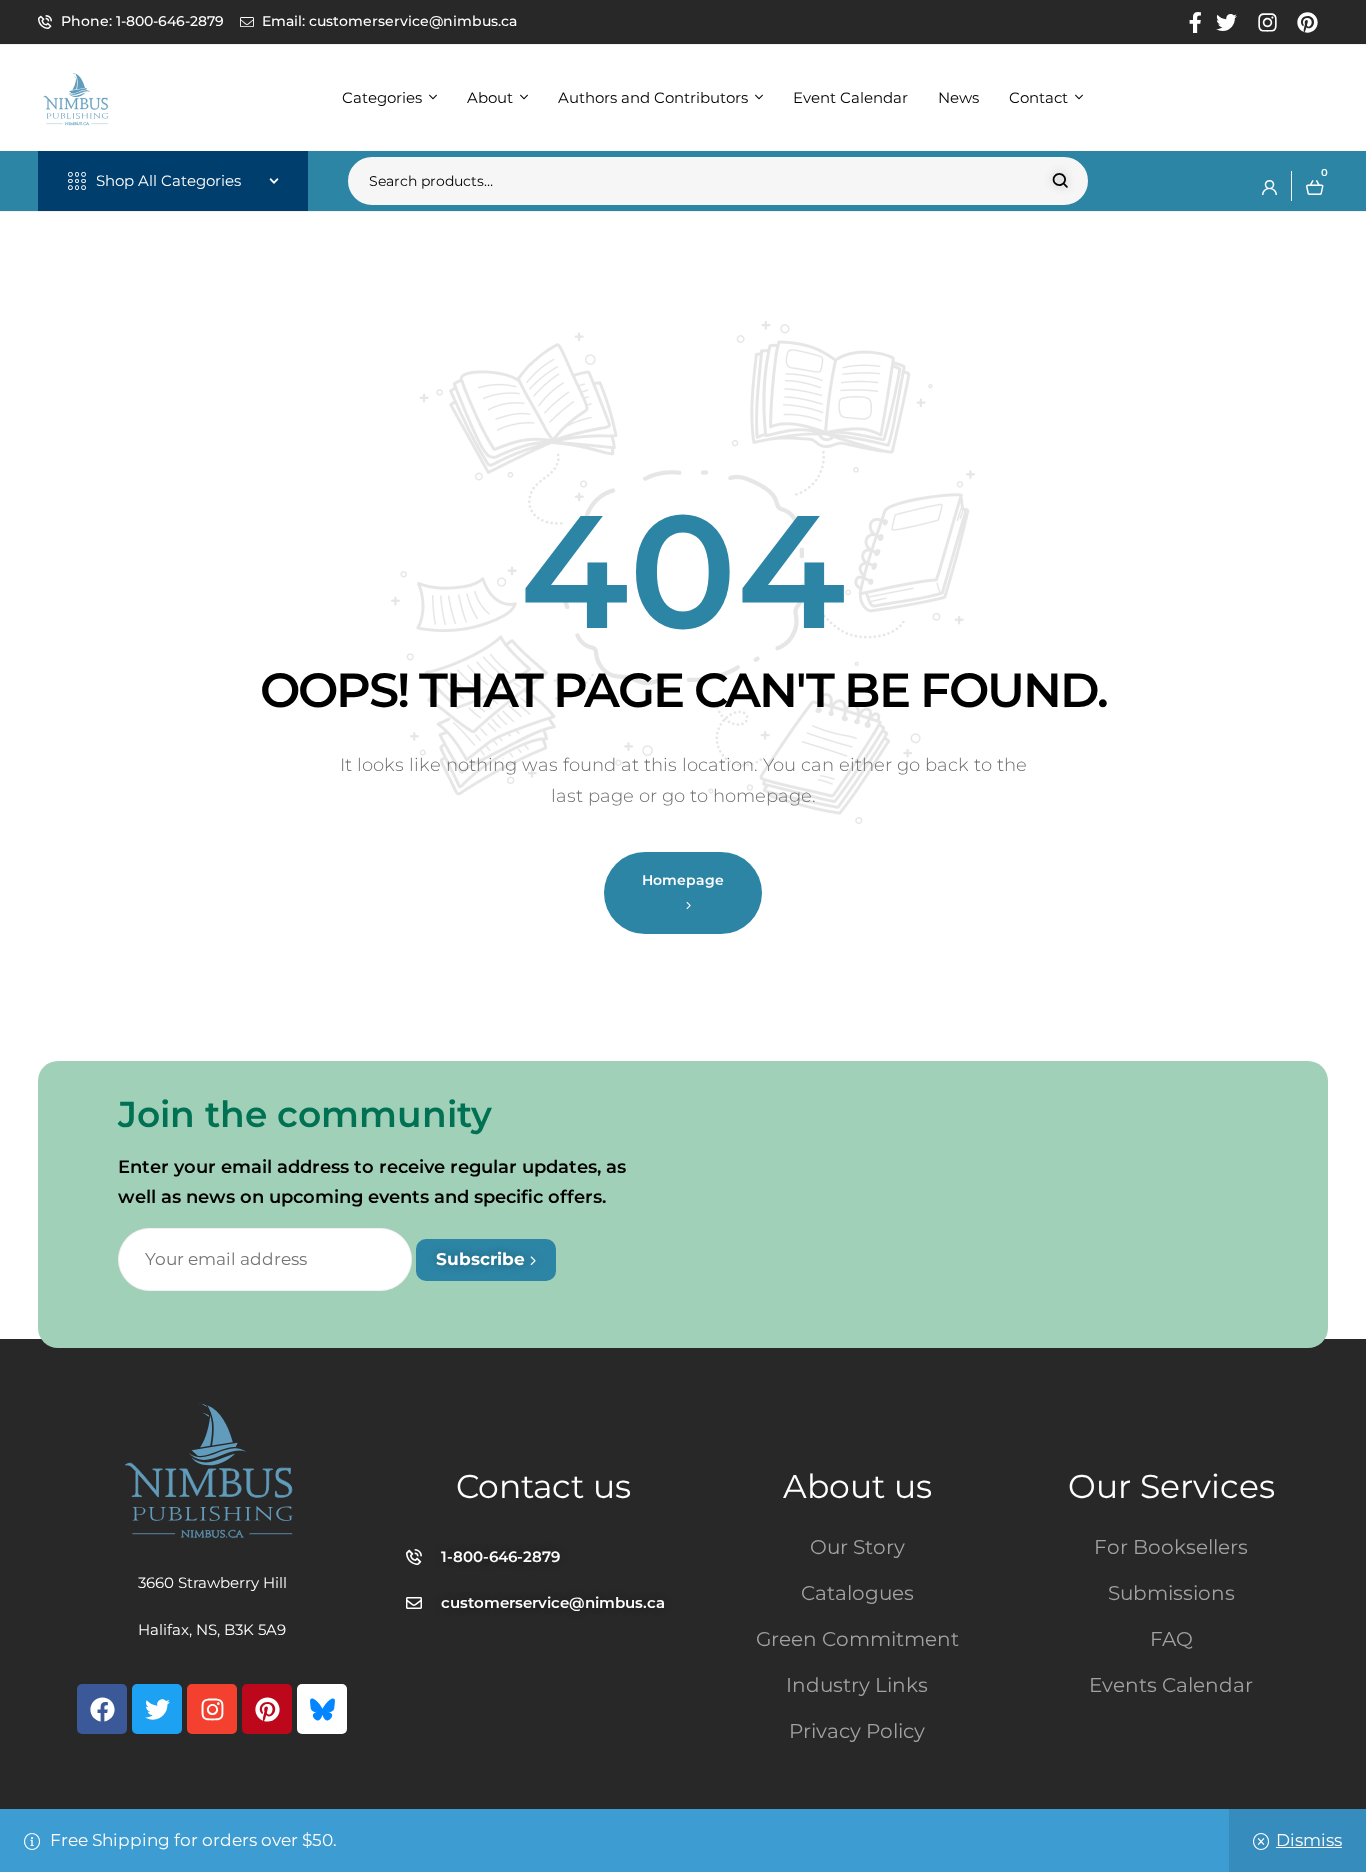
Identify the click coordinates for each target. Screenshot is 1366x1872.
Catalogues (857, 1593)
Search (1060, 181)
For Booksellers (1171, 1547)
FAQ (1171, 1639)
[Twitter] (157, 1709)
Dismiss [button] (1309, 1840)
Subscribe (483, 1259)
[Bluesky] (322, 1709)
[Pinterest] (267, 1709)
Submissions (1171, 1593)
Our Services (1171, 1486)
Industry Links (857, 1685)
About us (857, 1486)
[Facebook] (102, 1709)
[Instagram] (212, 1709)
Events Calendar (1171, 1685)
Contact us (543, 1486)
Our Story (857, 1547)
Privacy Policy (857, 1731)
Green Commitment (857, 1639)
